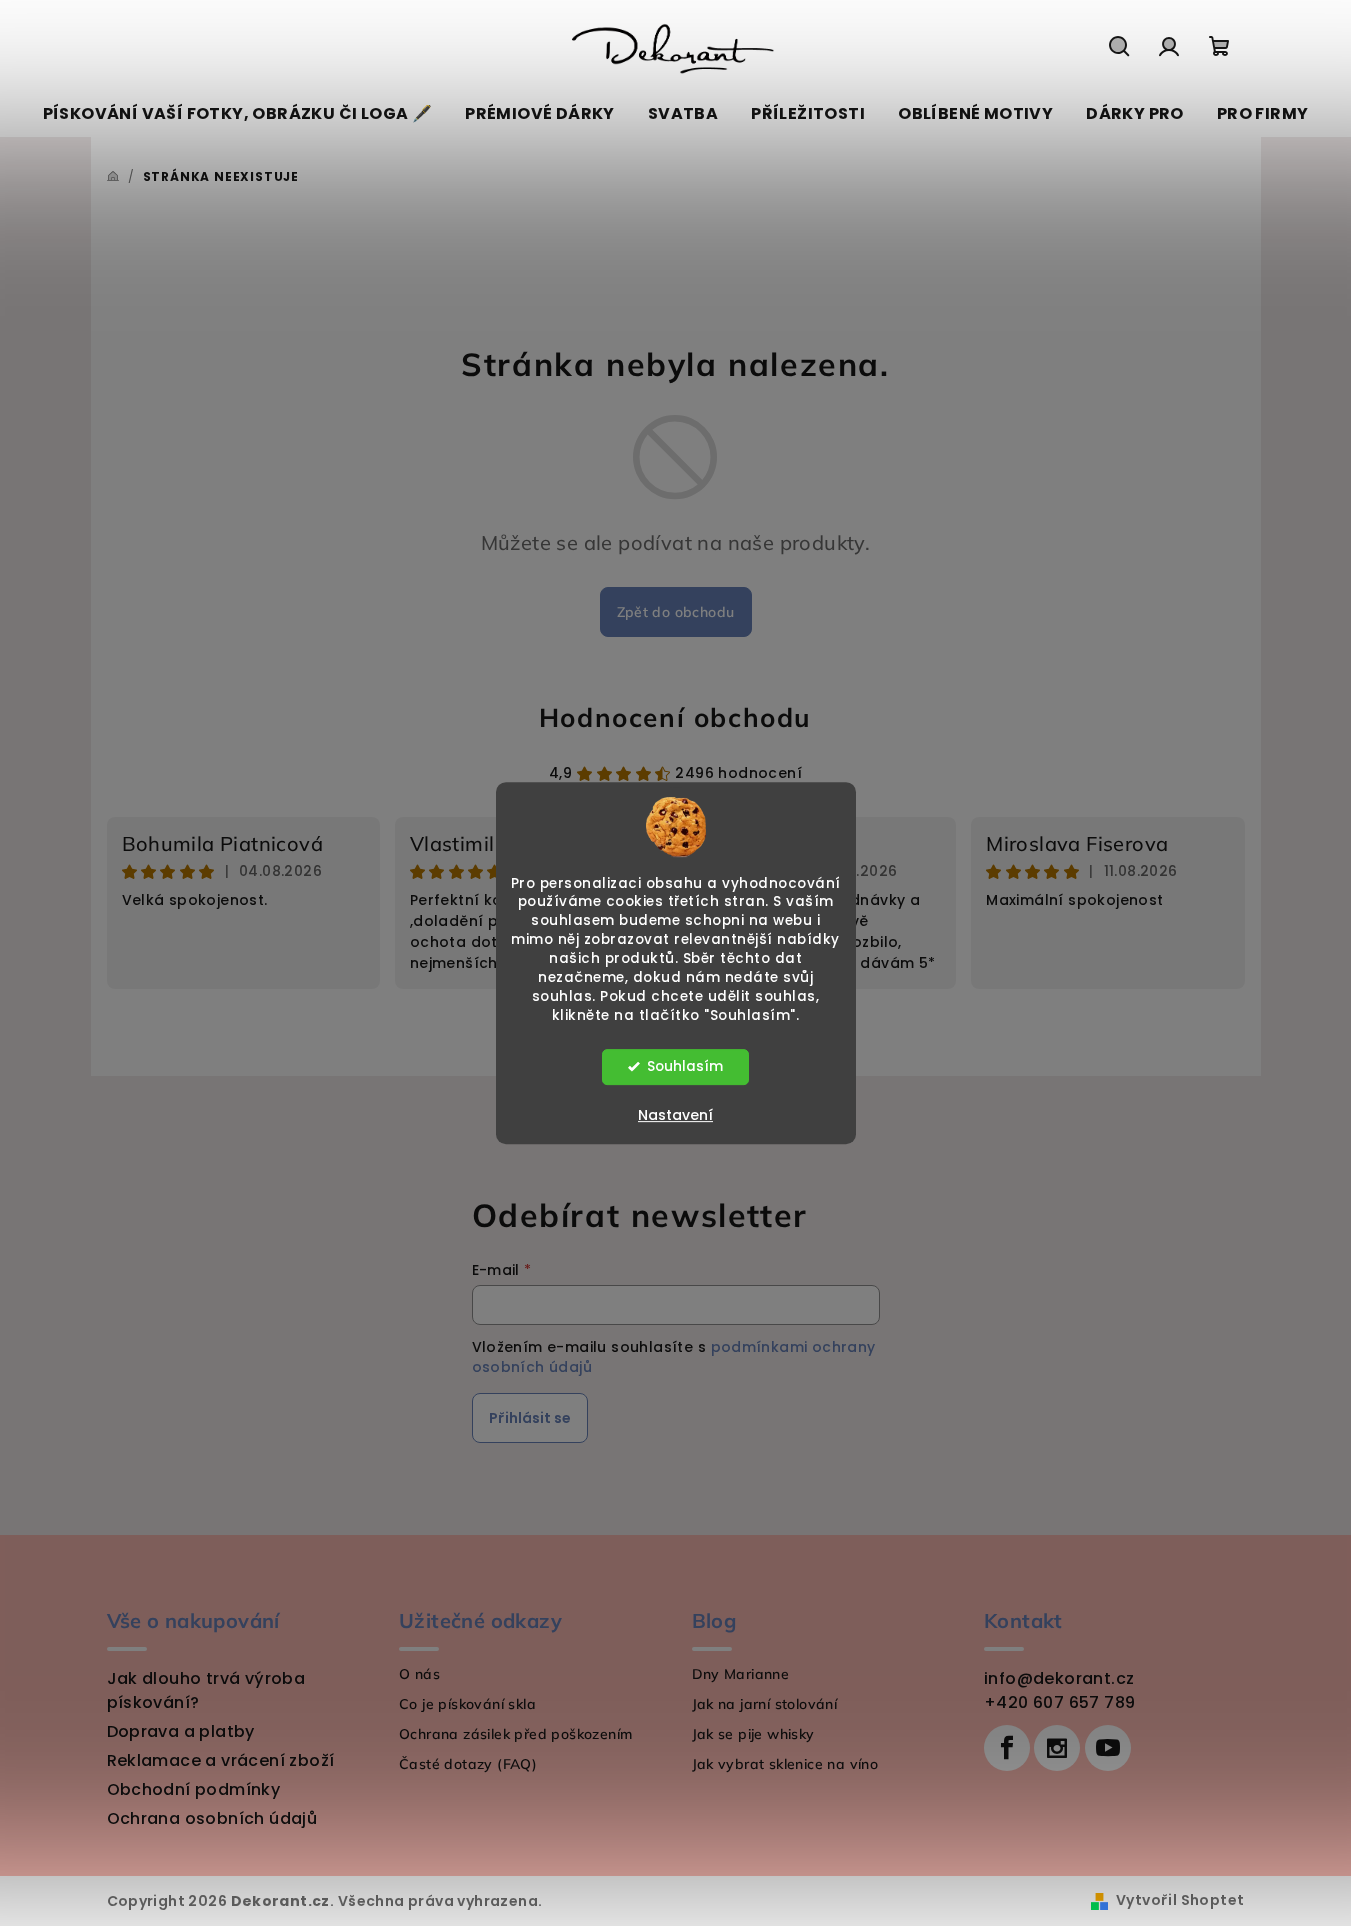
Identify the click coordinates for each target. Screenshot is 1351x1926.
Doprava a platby (181, 1731)
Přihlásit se (530, 1418)
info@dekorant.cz (1059, 1678)
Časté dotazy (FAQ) (468, 1764)
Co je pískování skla (467, 1704)
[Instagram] (1057, 1748)
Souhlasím (685, 1066)
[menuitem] (238, 114)
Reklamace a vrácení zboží (221, 1760)
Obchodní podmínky (194, 1789)
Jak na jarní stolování (765, 1704)
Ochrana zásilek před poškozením (515, 1734)
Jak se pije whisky (753, 1734)
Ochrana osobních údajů (212, 1818)
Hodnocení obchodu (675, 717)
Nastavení (675, 1115)
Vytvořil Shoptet (1180, 1900)
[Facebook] (1007, 1748)
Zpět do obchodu (676, 612)
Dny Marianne (741, 1674)
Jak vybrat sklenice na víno (785, 1764)
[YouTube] (1108, 1748)
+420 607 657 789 (1059, 1702)
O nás (419, 1674)
